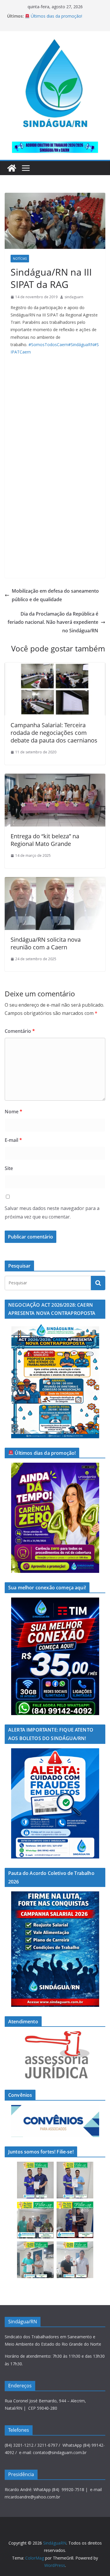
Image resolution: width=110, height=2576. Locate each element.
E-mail (13, 1140)
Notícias (20, 259)
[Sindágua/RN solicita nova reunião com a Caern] (55, 881)
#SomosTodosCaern (48, 345)
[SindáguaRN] (12, 168)
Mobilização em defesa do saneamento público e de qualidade (55, 595)
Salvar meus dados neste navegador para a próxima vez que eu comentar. (52, 1212)
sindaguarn (74, 297)
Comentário (20, 1031)
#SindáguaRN (81, 345)
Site (9, 1168)
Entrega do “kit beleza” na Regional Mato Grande (45, 840)
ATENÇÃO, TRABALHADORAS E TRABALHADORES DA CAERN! (55, 19)
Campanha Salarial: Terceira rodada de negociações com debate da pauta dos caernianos (54, 733)
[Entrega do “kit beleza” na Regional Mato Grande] (55, 778)
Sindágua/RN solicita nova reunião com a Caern (46, 943)
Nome (13, 1112)
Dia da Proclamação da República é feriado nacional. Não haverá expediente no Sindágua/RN (53, 622)
